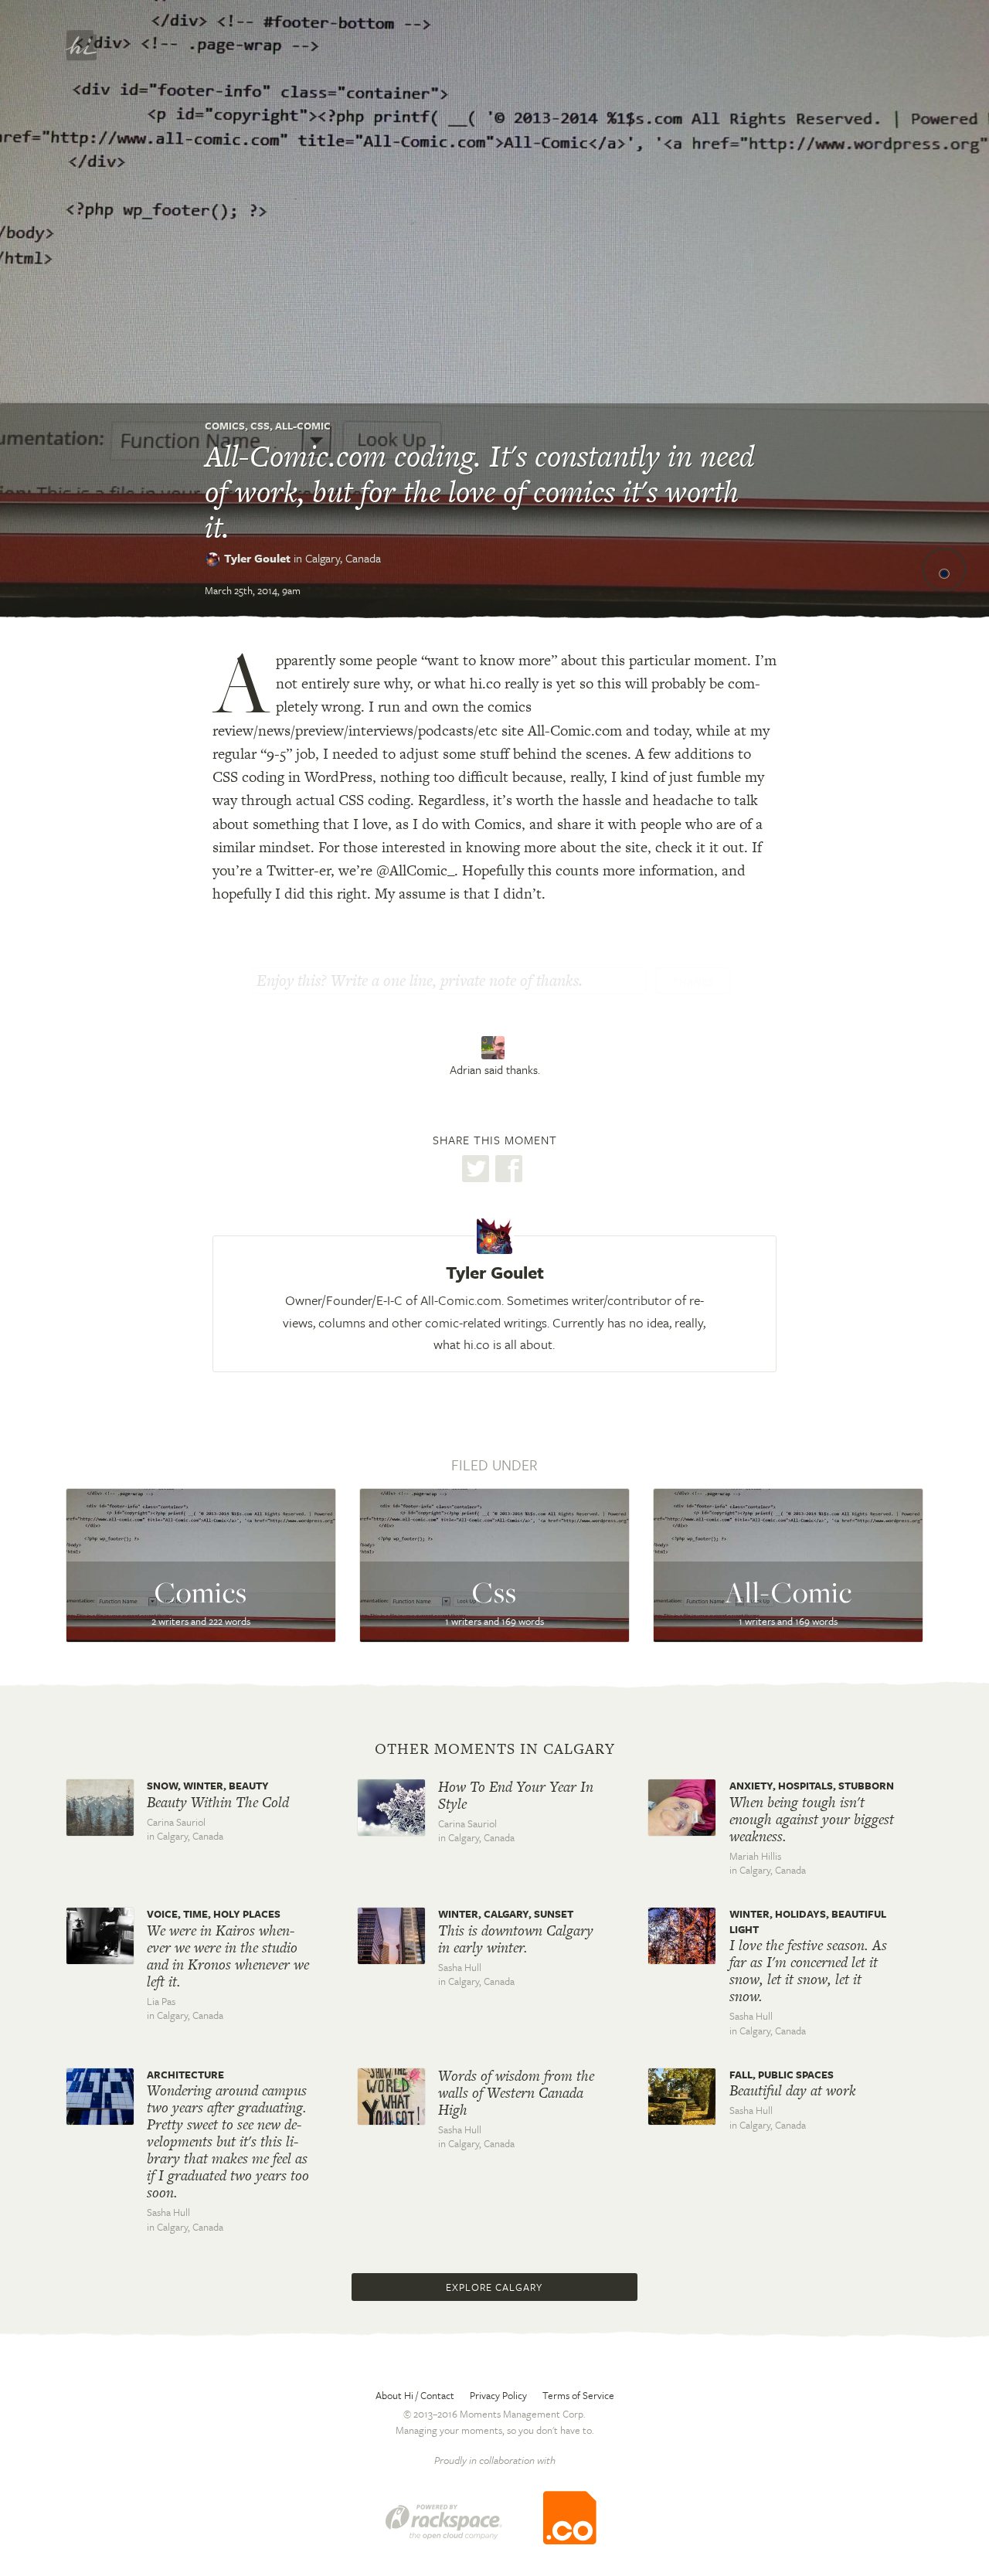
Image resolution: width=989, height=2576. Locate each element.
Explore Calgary (494, 2287)
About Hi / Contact (415, 2395)
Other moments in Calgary (495, 1749)
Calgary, (343, 558)
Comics (225, 426)
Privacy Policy (498, 2395)
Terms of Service (578, 2395)
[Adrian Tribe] (495, 1048)
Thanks (693, 982)
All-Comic (303, 426)
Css (260, 426)
